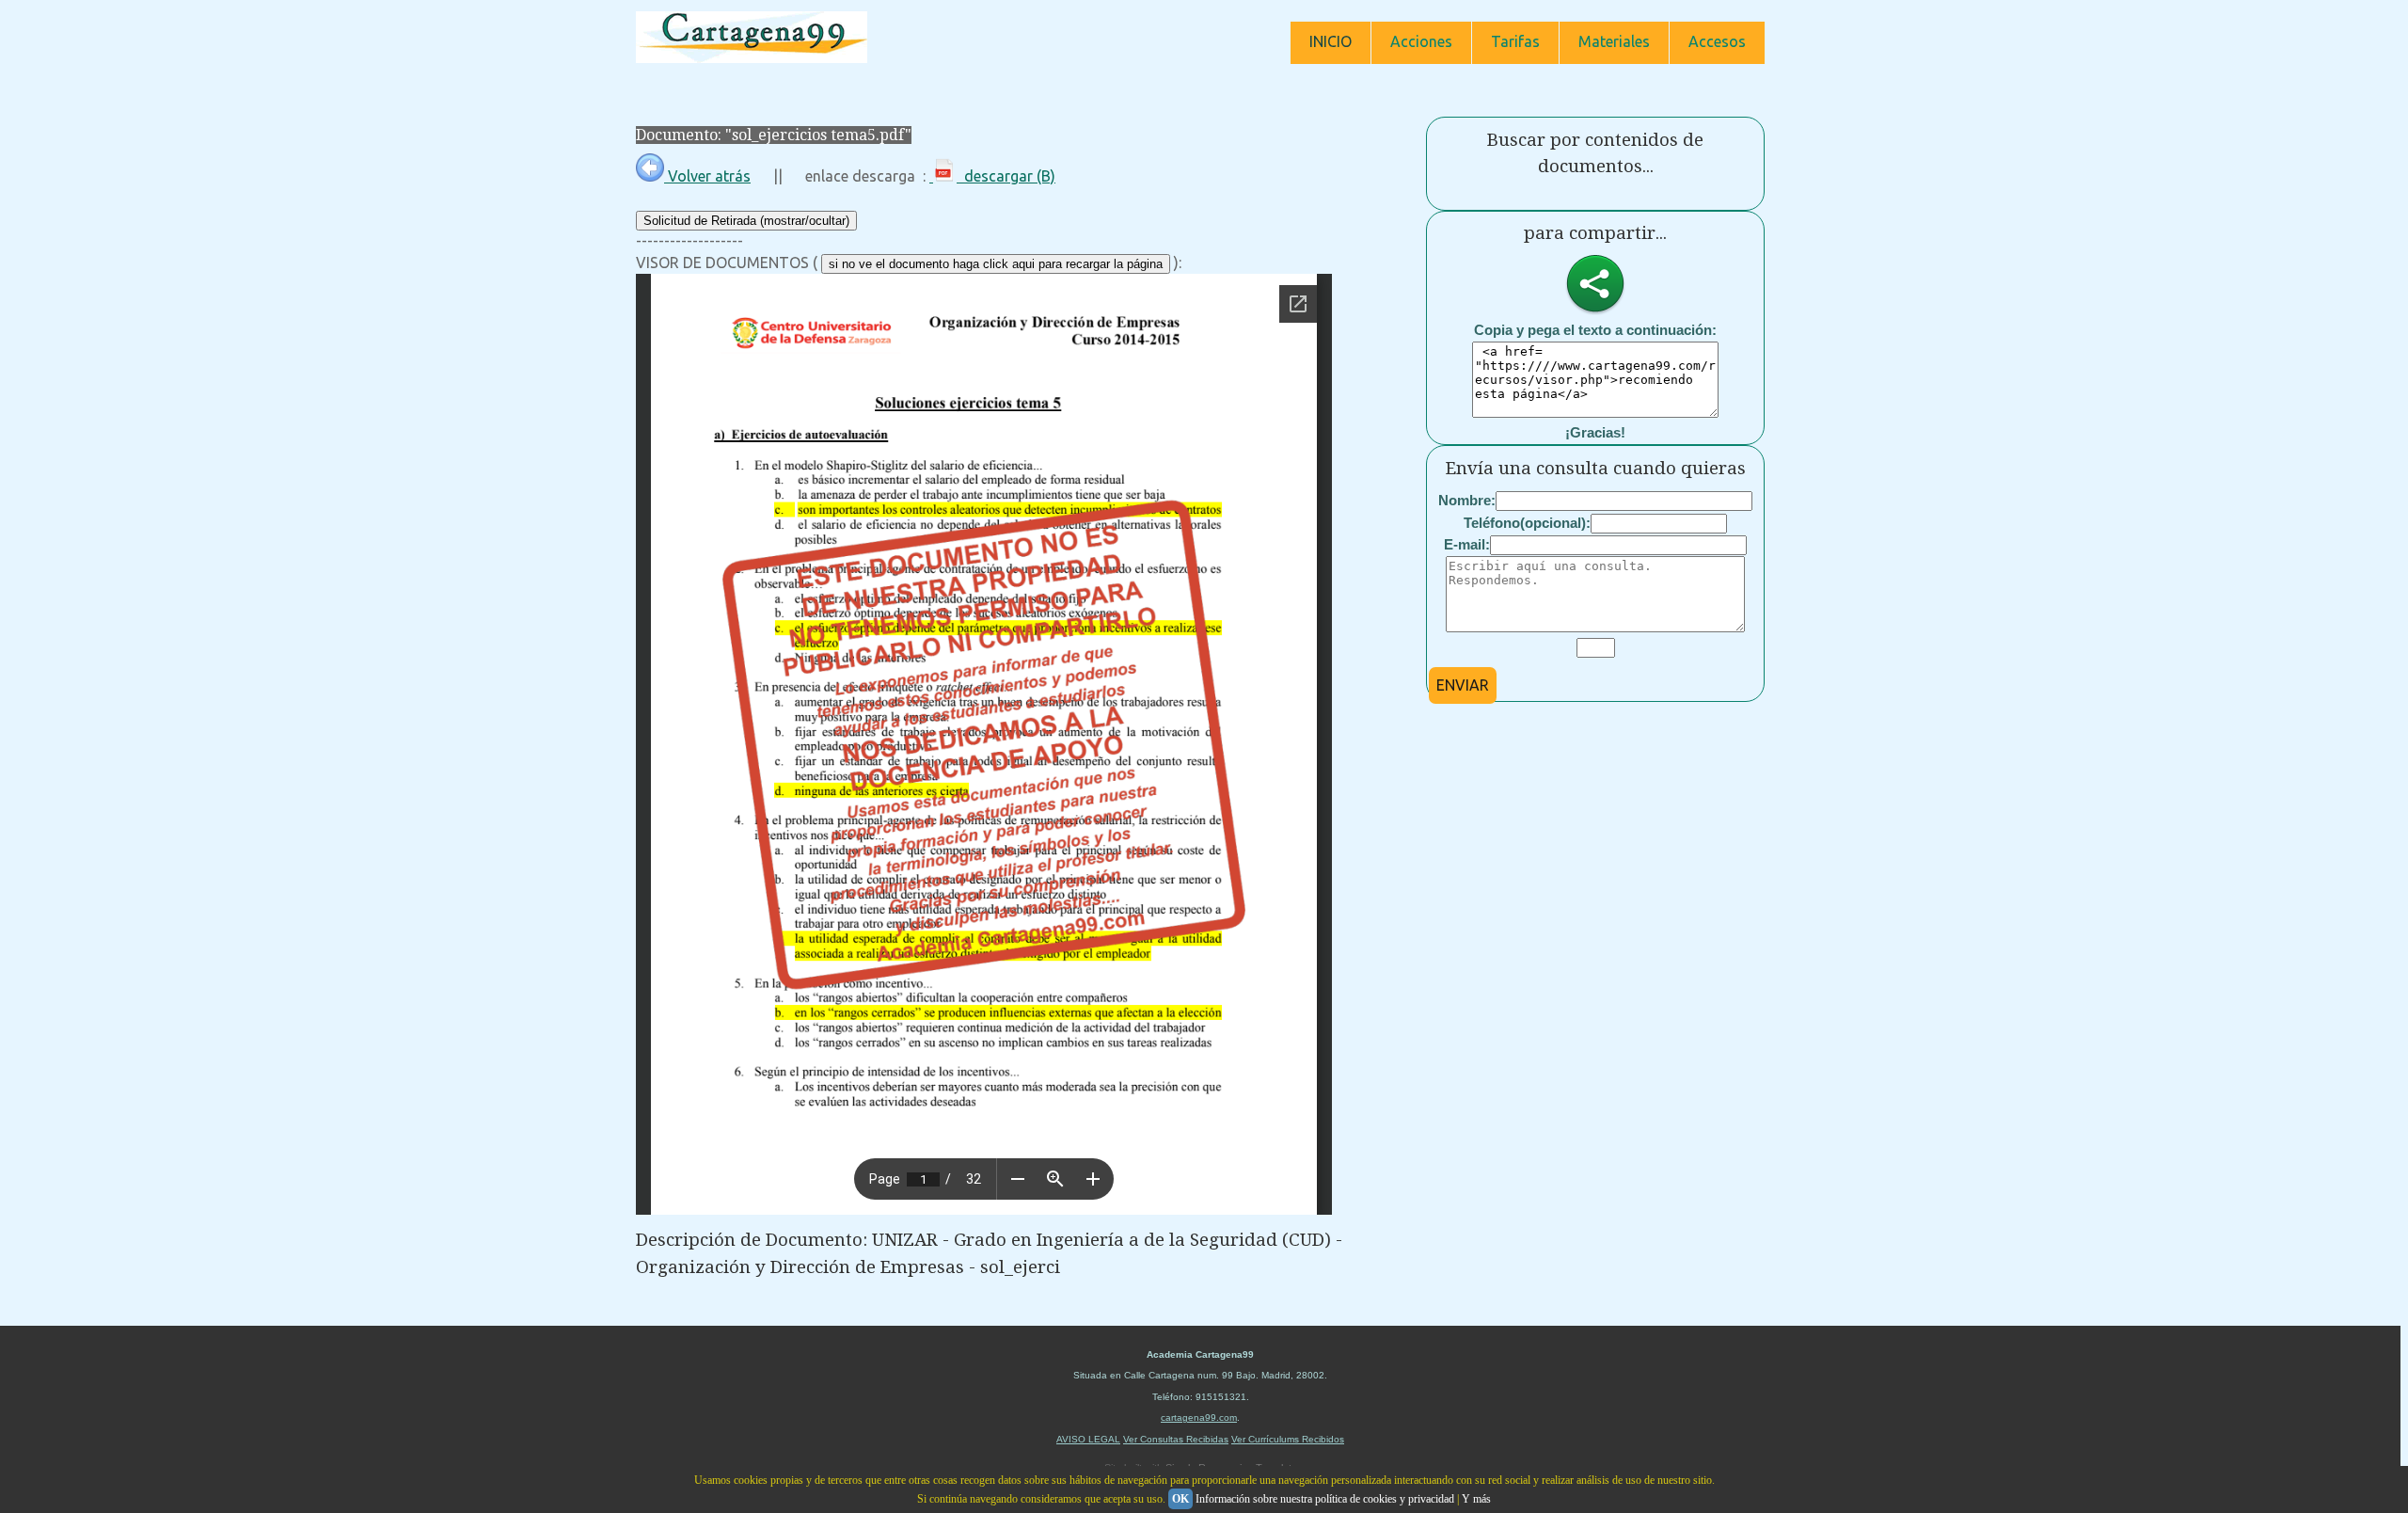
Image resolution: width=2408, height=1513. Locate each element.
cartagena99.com (1199, 1417)
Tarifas (1515, 41)
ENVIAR (1463, 685)
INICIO (1331, 41)
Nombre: (1467, 500)
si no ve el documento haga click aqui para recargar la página (996, 264)
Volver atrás (707, 176)
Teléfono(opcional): (1527, 523)
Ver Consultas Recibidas (1176, 1439)
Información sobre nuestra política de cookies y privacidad (1325, 1499)
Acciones (1421, 41)
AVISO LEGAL (1088, 1439)
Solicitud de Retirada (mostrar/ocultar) (746, 221)
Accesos (1717, 41)
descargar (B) (1006, 176)
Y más (1476, 1499)
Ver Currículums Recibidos (1288, 1439)
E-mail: (1467, 544)
